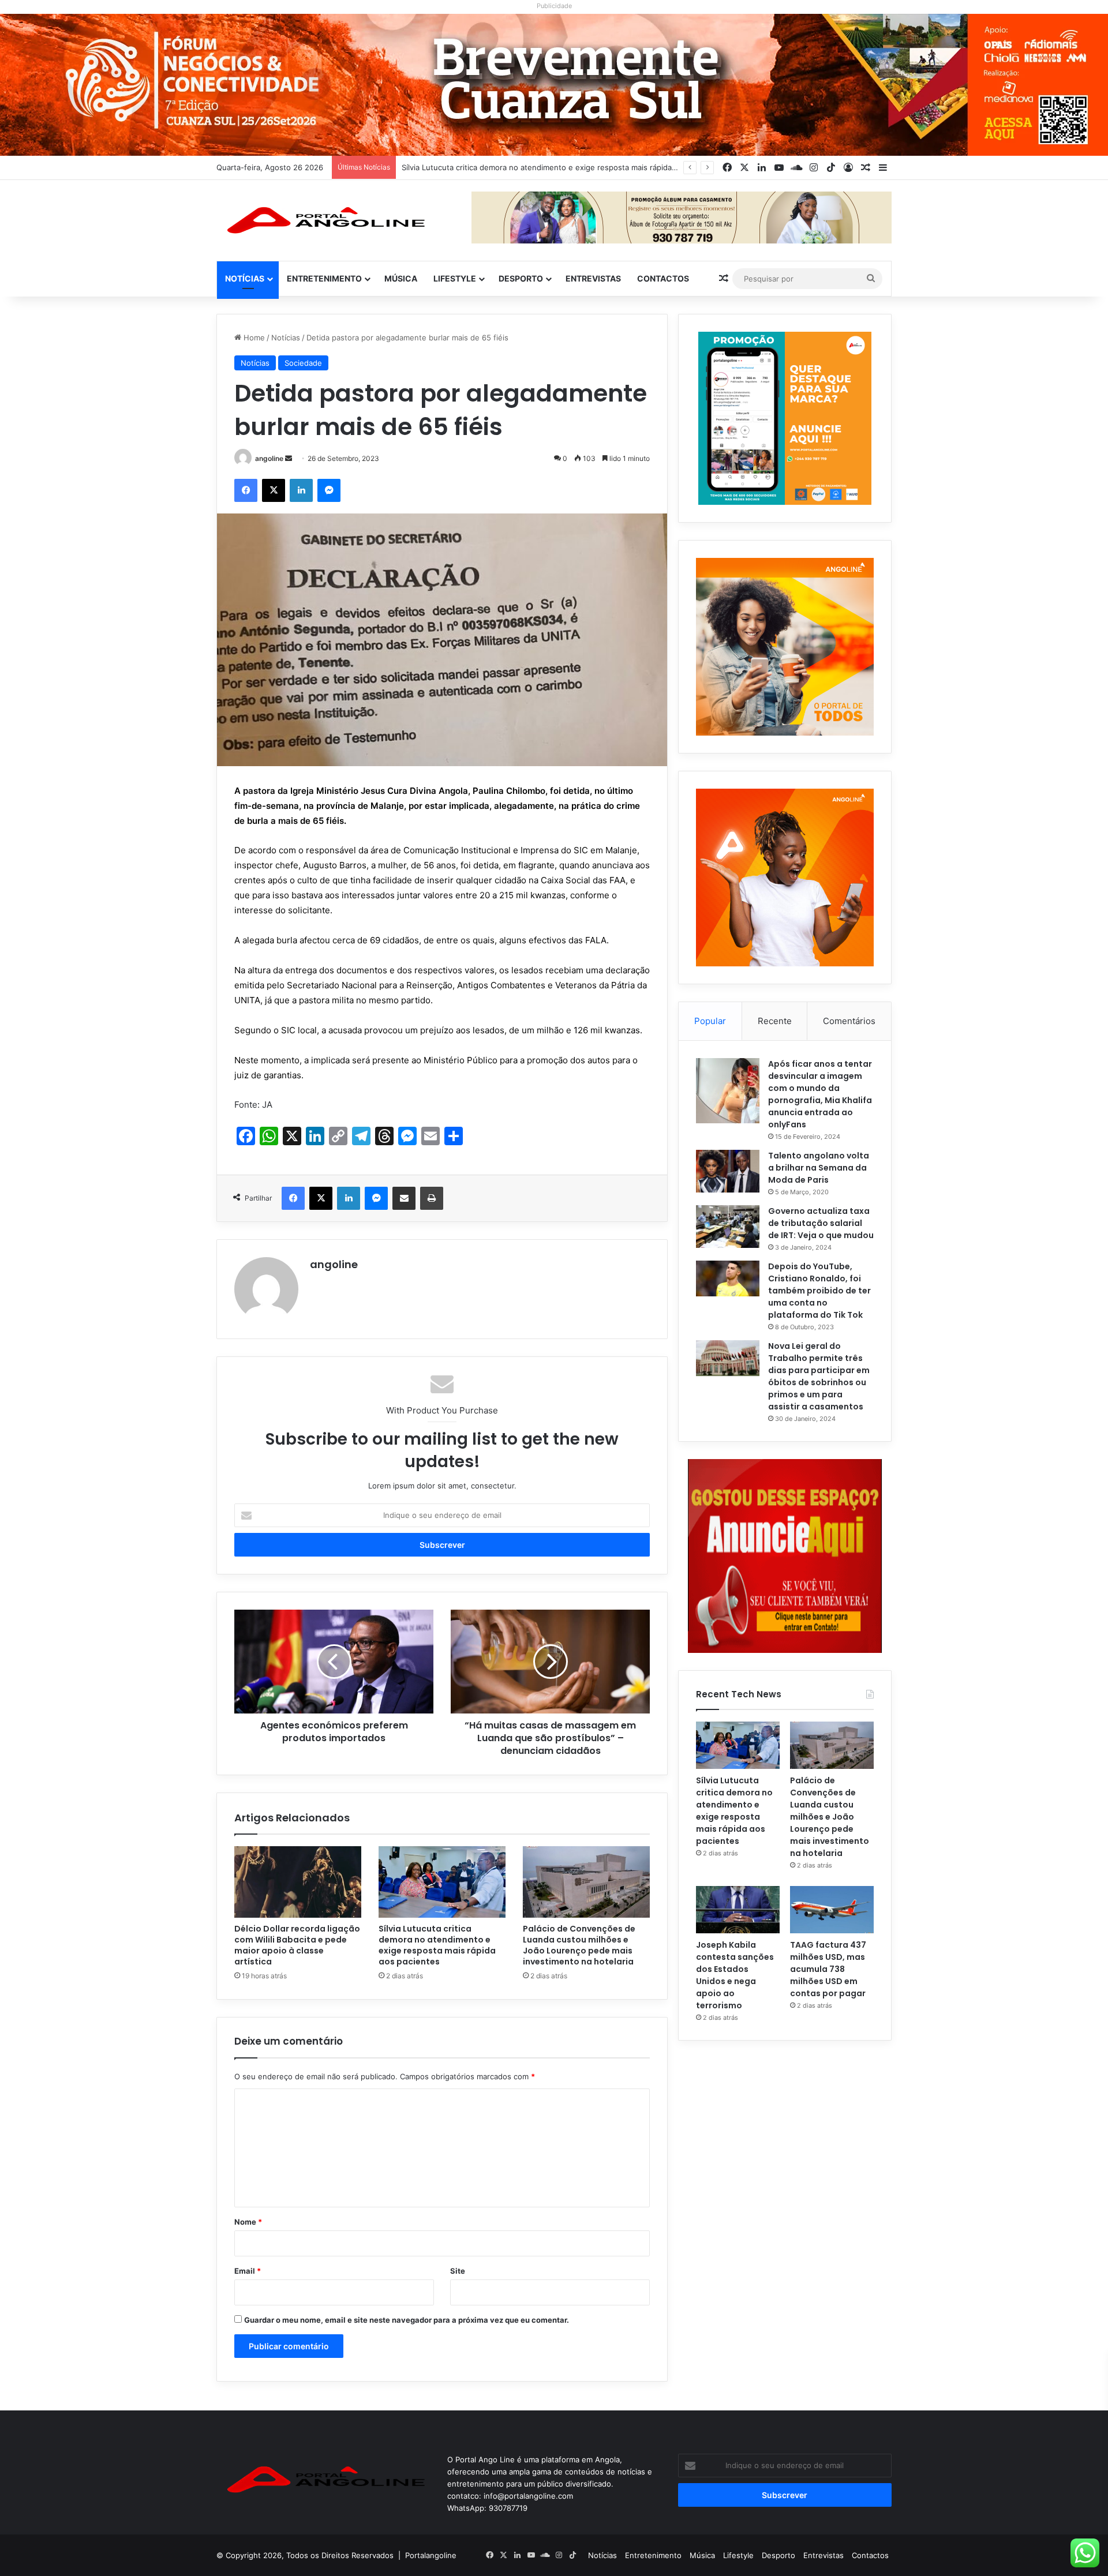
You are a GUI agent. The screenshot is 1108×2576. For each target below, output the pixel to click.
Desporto (521, 278)
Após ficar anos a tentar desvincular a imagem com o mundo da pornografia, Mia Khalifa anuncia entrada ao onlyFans (820, 1094)
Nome (248, 2222)
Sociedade (303, 363)
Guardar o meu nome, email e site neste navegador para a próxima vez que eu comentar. (407, 2320)
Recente (775, 1021)
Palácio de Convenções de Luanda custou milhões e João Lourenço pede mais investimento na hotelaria (579, 1945)
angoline (269, 458)
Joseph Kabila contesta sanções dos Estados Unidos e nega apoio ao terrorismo (735, 1975)
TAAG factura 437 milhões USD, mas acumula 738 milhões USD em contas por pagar (828, 1969)
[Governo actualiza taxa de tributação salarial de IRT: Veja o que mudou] (728, 1227)
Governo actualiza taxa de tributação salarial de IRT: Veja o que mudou (821, 1223)
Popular (710, 1021)
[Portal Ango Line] (323, 220)
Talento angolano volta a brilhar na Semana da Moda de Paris (819, 1168)
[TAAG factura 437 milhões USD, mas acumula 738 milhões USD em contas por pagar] (832, 1910)
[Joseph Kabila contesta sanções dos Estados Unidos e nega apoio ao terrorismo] (738, 1910)
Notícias (245, 278)
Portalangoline (431, 2555)
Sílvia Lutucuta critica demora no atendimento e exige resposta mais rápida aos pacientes (437, 1945)
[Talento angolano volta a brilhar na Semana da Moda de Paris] (728, 1171)
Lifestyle (455, 278)
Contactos (663, 278)
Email (248, 2271)
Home (253, 338)
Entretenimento (324, 278)
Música (401, 278)
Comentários (849, 1021)
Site (458, 2271)
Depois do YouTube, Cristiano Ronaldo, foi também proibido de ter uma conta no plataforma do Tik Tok (819, 1291)
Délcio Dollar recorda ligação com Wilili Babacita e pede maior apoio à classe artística (297, 1945)
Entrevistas (593, 278)
